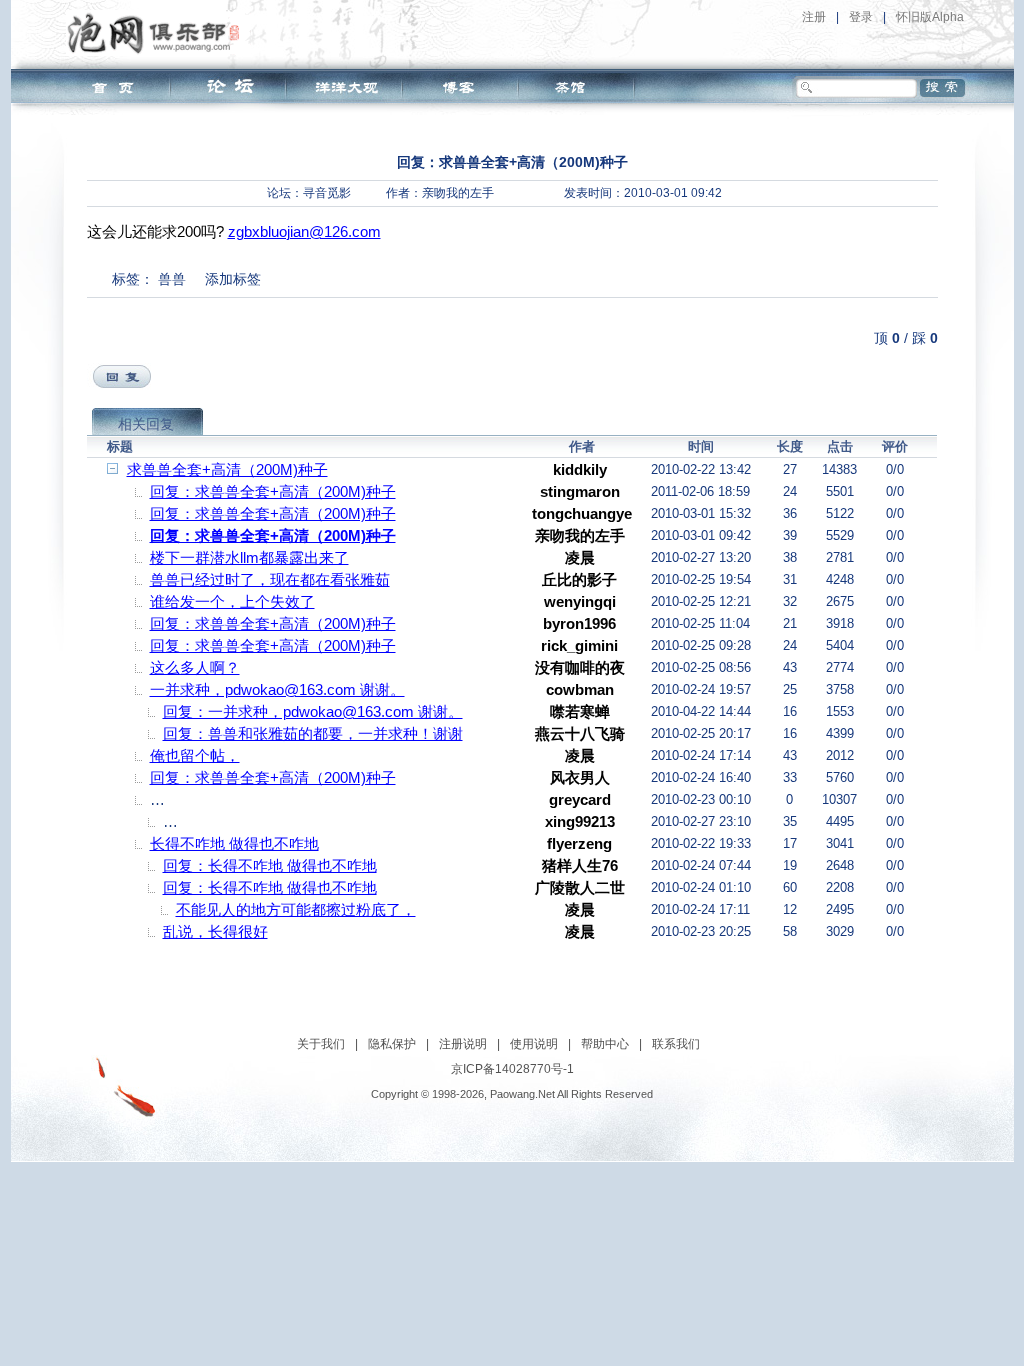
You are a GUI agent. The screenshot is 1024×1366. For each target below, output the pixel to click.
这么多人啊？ (195, 667)
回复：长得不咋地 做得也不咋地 (270, 865)
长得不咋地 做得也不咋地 (234, 843)
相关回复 (146, 424)
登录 (861, 17)
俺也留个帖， (195, 755)
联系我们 (676, 1044)
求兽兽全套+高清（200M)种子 (227, 469)
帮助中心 (605, 1044)
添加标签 (233, 279)
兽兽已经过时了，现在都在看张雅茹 (270, 579)
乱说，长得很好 (215, 931)
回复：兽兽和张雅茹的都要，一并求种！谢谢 (313, 733)
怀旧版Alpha (930, 17)
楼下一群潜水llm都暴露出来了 (249, 557)
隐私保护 (392, 1044)
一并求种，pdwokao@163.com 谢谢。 (277, 689)
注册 (814, 17)
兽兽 (172, 279)
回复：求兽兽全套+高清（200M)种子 (273, 491)
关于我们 (321, 1044)
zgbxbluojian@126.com (304, 231)
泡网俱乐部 (158, 33)
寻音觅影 (327, 193)
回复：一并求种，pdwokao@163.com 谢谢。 (313, 711)
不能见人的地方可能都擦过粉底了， (296, 909)
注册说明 (463, 1044)
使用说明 (534, 1044)
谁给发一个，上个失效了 (232, 601)
